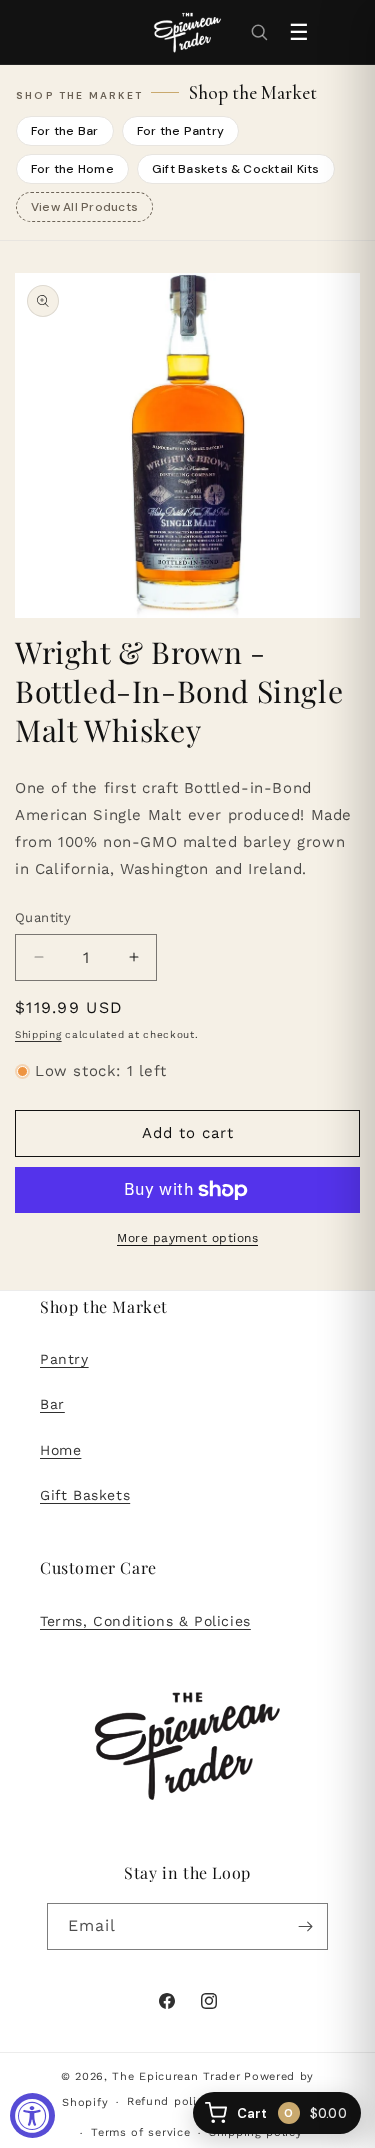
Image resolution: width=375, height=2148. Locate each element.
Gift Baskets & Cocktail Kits (236, 169)
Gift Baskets (85, 1495)
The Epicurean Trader (176, 2076)
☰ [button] (299, 32)
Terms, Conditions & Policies (145, 1621)
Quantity (43, 917)
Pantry (64, 1359)
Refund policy (168, 2101)
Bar (52, 1404)
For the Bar (65, 131)
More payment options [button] (187, 1238)
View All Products (84, 207)
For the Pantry (180, 131)
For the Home (72, 169)
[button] (259, 32)
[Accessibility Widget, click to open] (32, 2115)
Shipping (38, 1034)
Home (60, 1450)
